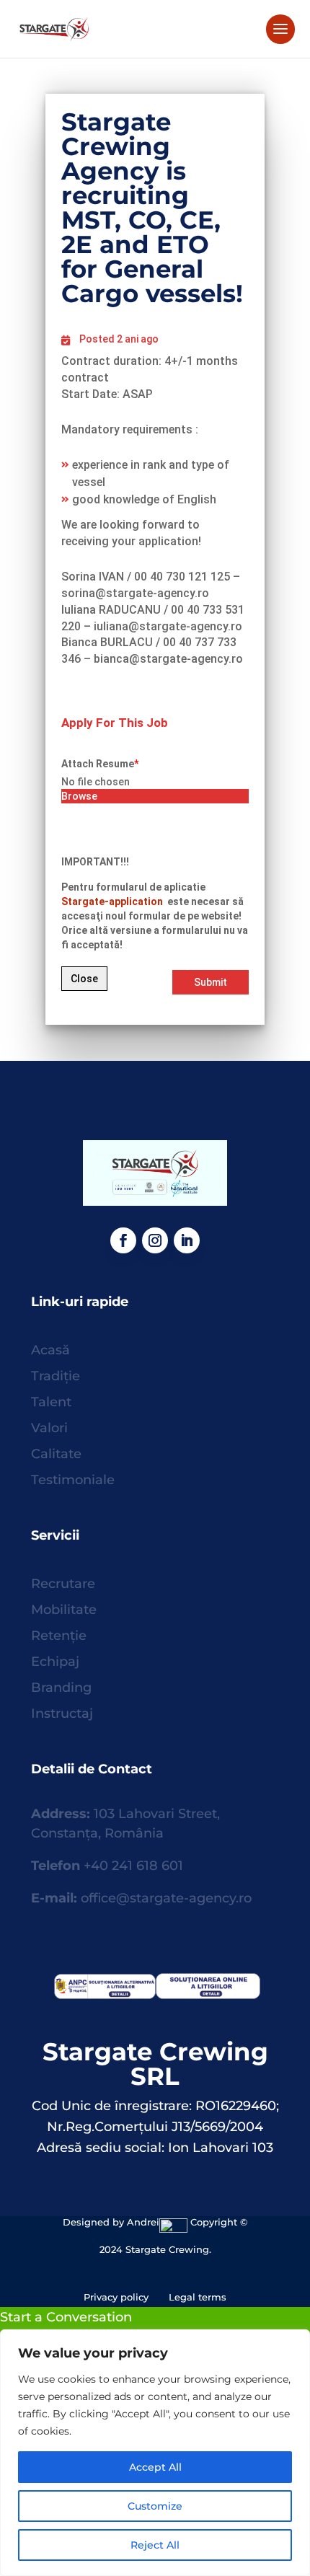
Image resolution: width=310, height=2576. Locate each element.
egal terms (200, 2297)
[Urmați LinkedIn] (187, 1240)
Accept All (155, 2467)
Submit (211, 982)
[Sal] (103, 1995)
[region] (155, 2453)
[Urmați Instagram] (155, 1240)
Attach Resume (100, 764)
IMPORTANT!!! (95, 862)
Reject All (155, 2545)
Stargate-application (113, 901)
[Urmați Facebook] (123, 1240)
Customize (155, 2506)
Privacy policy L (129, 2297)
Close (84, 979)
